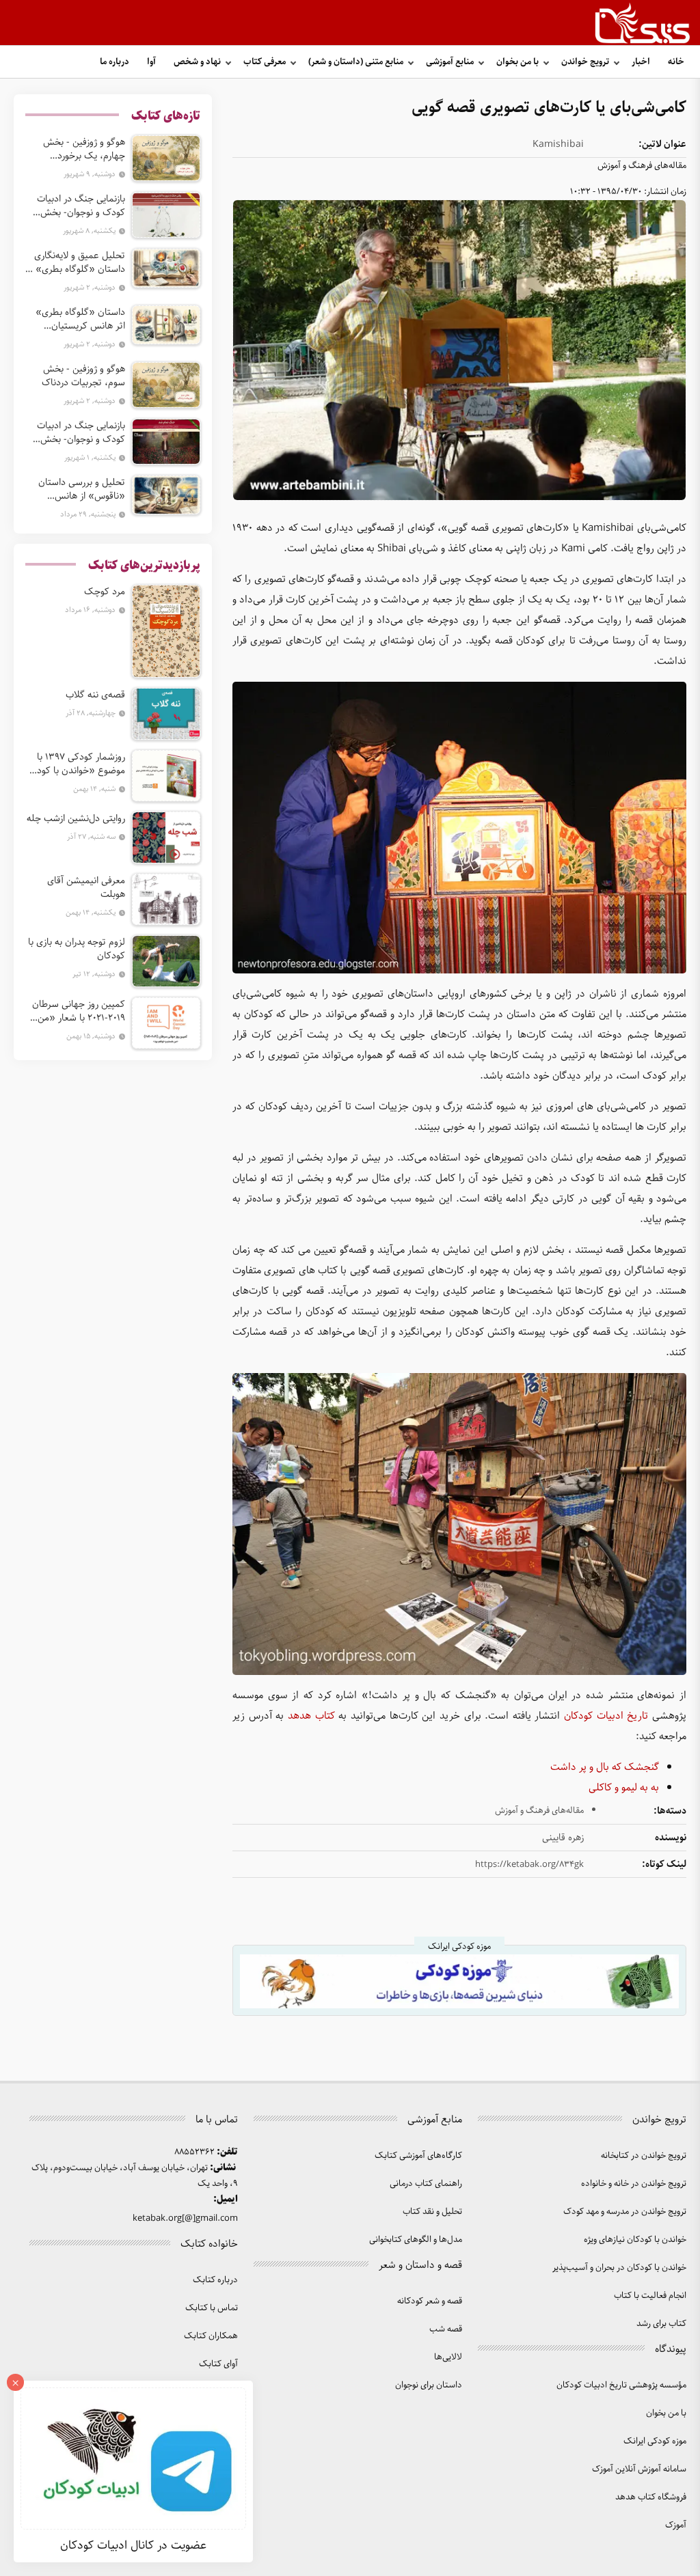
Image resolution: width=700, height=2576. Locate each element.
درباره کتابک (215, 2280)
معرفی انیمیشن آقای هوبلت (86, 887)
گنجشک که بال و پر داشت (605, 1767)
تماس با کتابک (212, 2308)
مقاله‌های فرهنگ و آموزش (642, 166)
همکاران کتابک (211, 2336)
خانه (676, 62)
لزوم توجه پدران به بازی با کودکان (77, 949)
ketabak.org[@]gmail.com (185, 2218)
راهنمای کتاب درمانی (426, 2184)
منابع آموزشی (450, 62)
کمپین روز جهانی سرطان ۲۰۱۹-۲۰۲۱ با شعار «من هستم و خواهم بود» (79, 1011)
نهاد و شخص (197, 62)
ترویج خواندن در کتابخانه (644, 2156)
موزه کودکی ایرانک (655, 2441)
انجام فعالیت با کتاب (650, 2296)
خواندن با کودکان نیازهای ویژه (635, 2240)
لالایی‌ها (448, 2357)
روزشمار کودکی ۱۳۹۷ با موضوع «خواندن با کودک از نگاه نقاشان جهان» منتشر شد (77, 764)
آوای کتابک (218, 2364)
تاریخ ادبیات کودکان (606, 1716)
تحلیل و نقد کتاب (432, 2212)
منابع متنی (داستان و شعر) (356, 62)
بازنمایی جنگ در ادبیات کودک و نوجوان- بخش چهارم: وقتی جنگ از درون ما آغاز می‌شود (76, 206)
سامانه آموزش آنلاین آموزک (639, 2469)
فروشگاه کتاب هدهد (651, 2497)
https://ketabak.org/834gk (529, 1865)
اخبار (641, 62)
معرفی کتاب (265, 62)
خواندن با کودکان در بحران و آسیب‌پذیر (619, 2268)
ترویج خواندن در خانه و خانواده (634, 2184)
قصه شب (446, 2329)
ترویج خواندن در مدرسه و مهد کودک (625, 2212)
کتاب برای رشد (661, 2324)
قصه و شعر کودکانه (430, 2301)
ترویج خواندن (585, 62)
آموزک (676, 2525)
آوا (151, 62)
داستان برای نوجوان (429, 2385)
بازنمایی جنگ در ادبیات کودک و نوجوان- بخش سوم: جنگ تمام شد (81, 432)
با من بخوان (517, 62)
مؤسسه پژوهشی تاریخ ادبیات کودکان (621, 2385)
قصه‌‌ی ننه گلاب (95, 695)
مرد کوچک (105, 592)
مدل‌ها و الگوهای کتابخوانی (416, 2240)
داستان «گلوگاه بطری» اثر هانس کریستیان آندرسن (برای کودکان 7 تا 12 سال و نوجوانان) (77, 319)
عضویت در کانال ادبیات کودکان (133, 2545)
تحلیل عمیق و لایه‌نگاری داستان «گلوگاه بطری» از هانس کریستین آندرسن (76, 262)
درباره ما (115, 62)
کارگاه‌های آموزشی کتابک (418, 2156)
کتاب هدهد (311, 1716)
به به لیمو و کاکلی (624, 1788)
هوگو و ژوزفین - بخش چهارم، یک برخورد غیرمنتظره (84, 149)
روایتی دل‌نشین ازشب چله (76, 818)
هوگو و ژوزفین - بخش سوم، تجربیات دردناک (83, 376)
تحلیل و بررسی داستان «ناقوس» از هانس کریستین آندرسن (82, 489)
